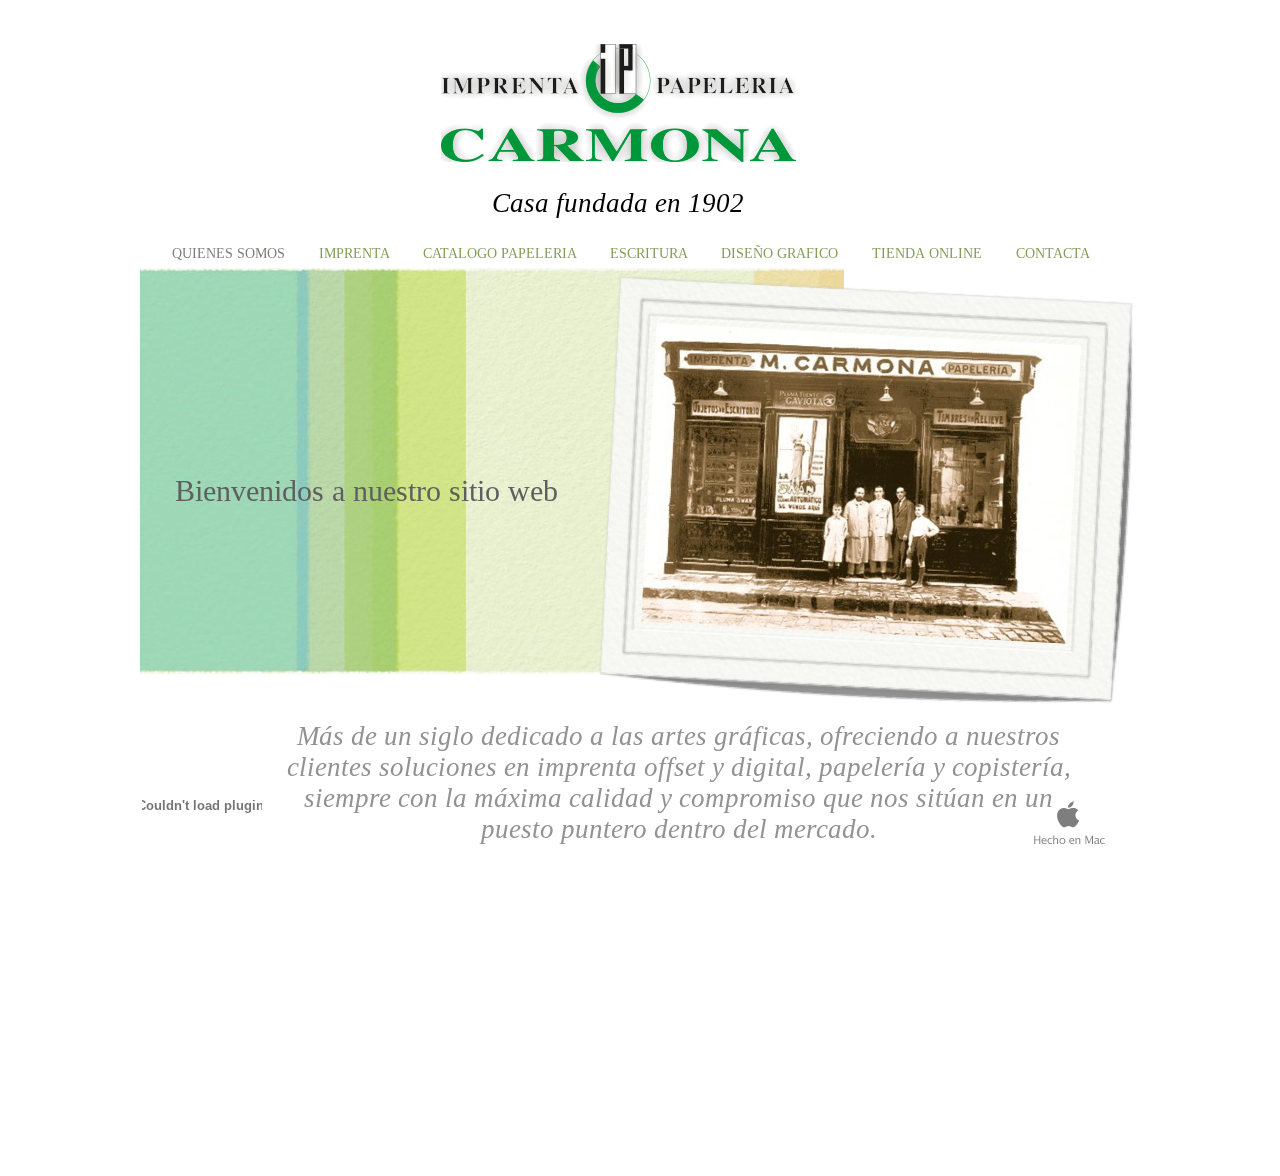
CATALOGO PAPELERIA (501, 253)
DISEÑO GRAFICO (781, 253)
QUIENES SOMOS (230, 253)
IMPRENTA (356, 253)
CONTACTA (1053, 253)
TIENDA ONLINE (929, 253)
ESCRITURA (650, 253)
